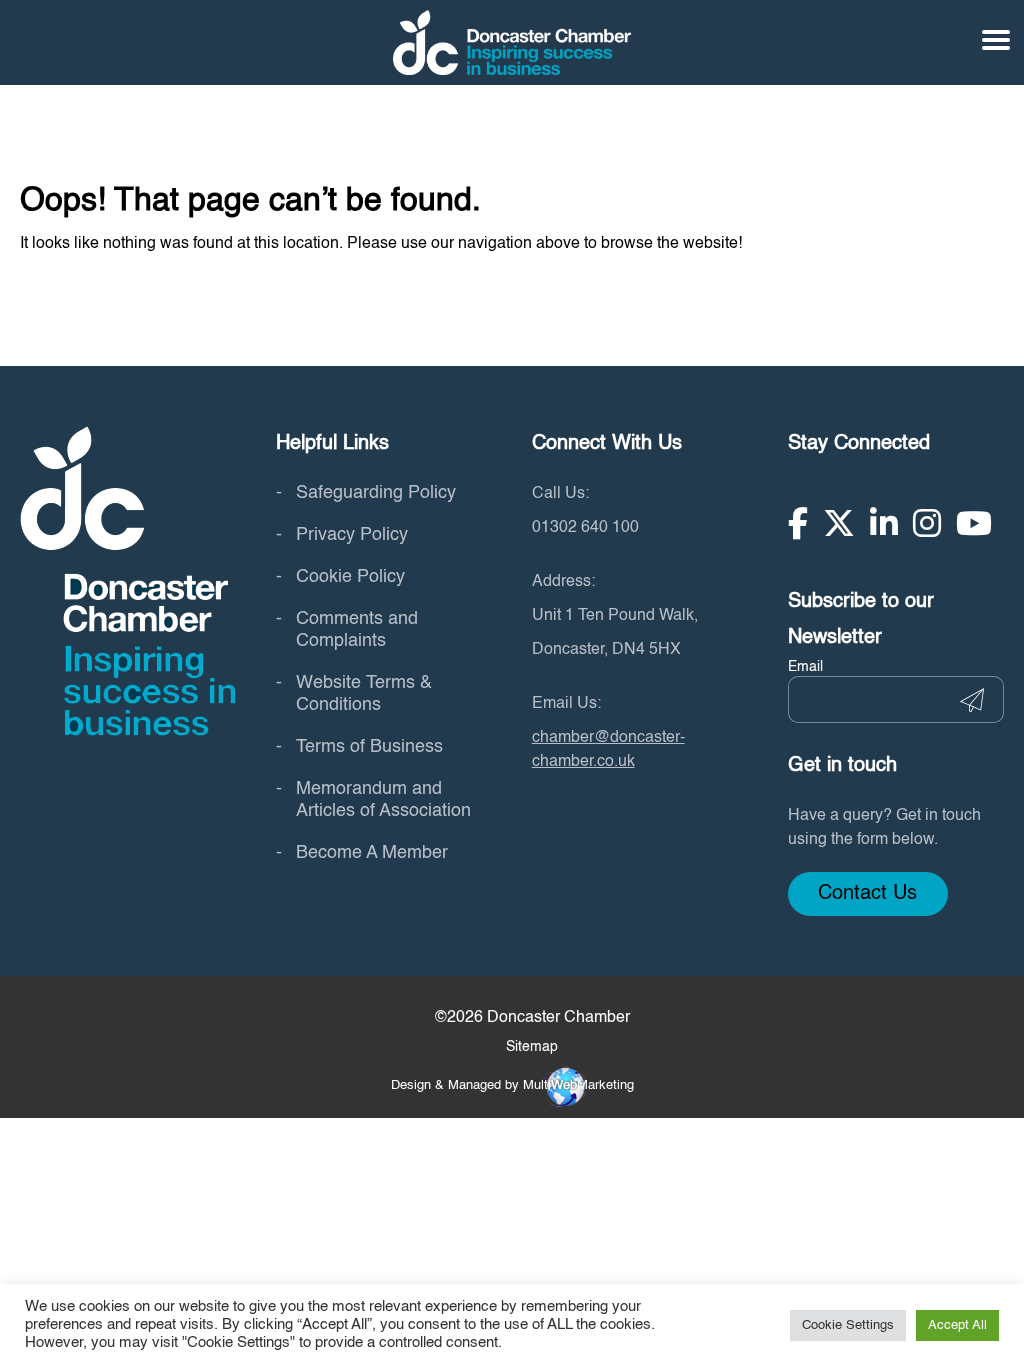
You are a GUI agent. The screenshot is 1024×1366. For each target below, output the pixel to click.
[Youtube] (974, 523)
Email (805, 667)
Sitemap (532, 1047)
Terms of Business (369, 747)
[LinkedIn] (884, 523)
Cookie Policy (350, 577)
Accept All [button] (957, 1325)
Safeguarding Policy (376, 493)
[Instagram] (927, 523)
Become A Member (372, 853)
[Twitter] (839, 523)
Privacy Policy (352, 535)
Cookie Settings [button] (848, 1325)
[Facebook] (798, 523)
